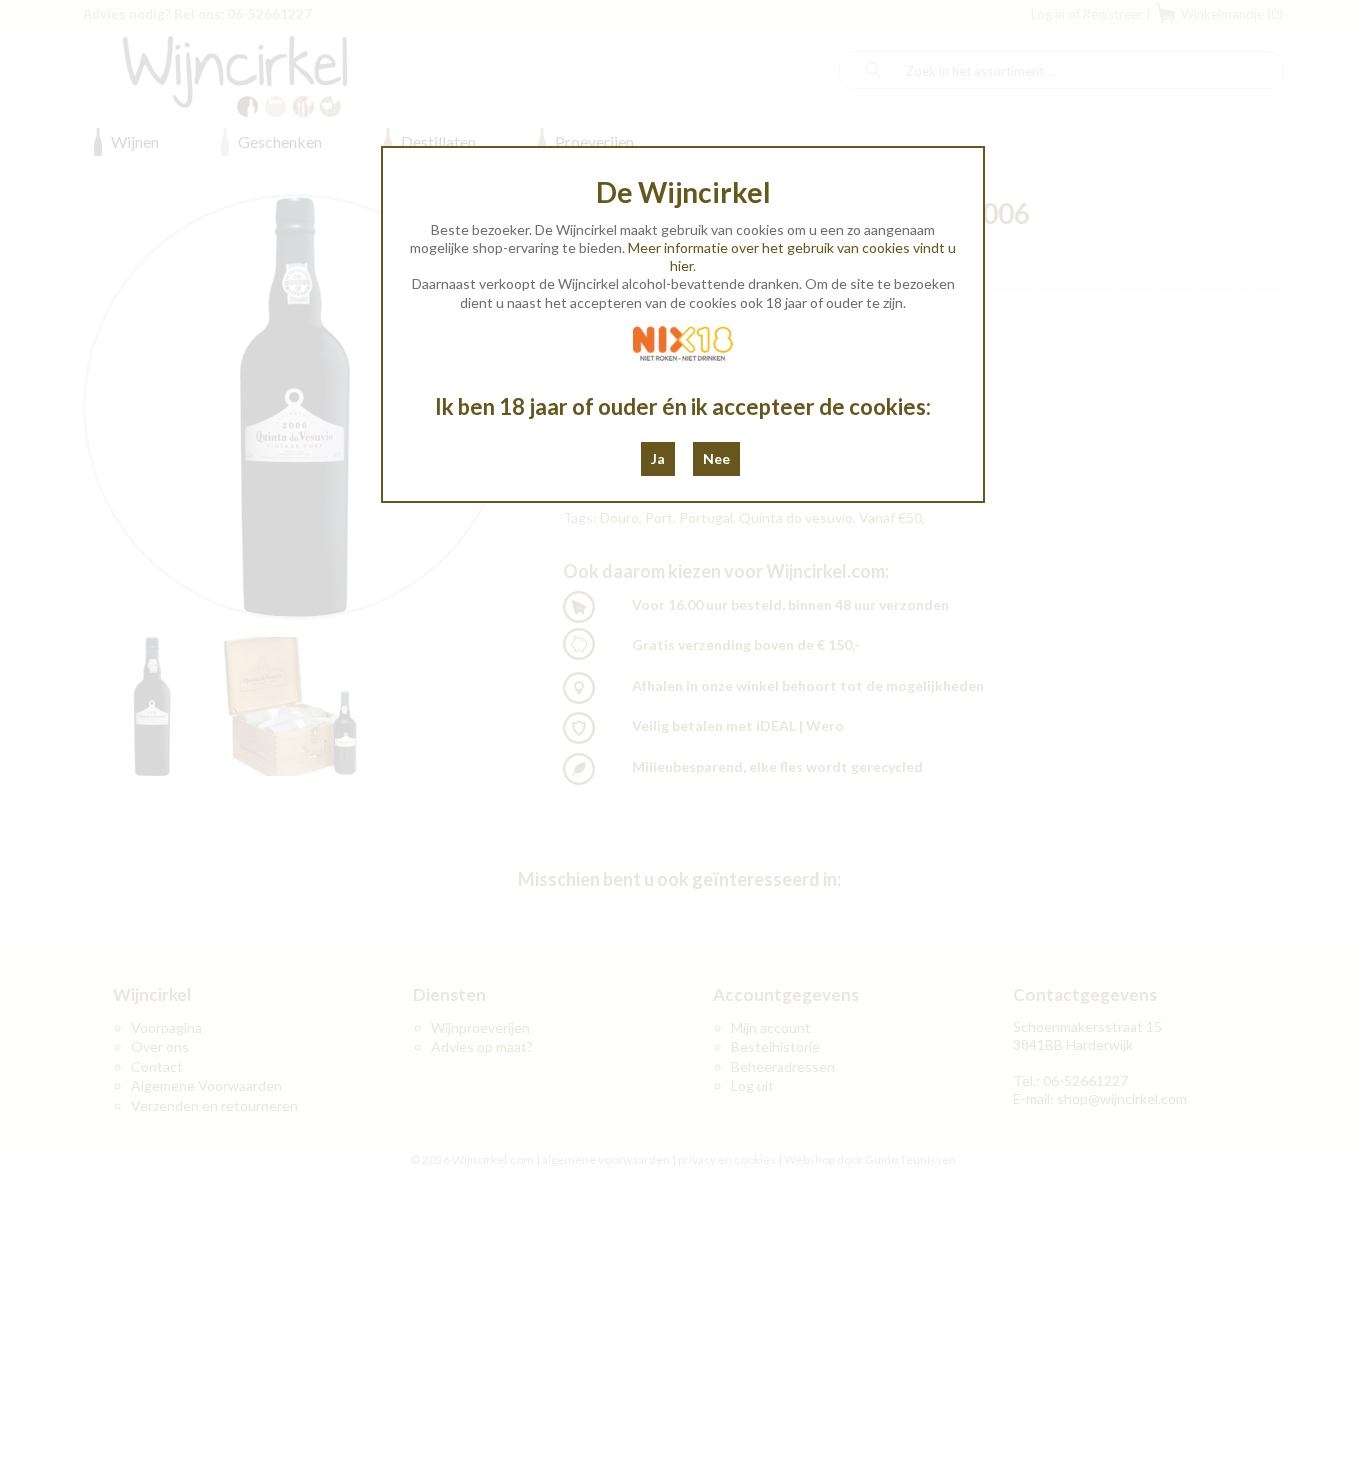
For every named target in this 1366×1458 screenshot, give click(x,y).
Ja (658, 458)
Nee (716, 458)
